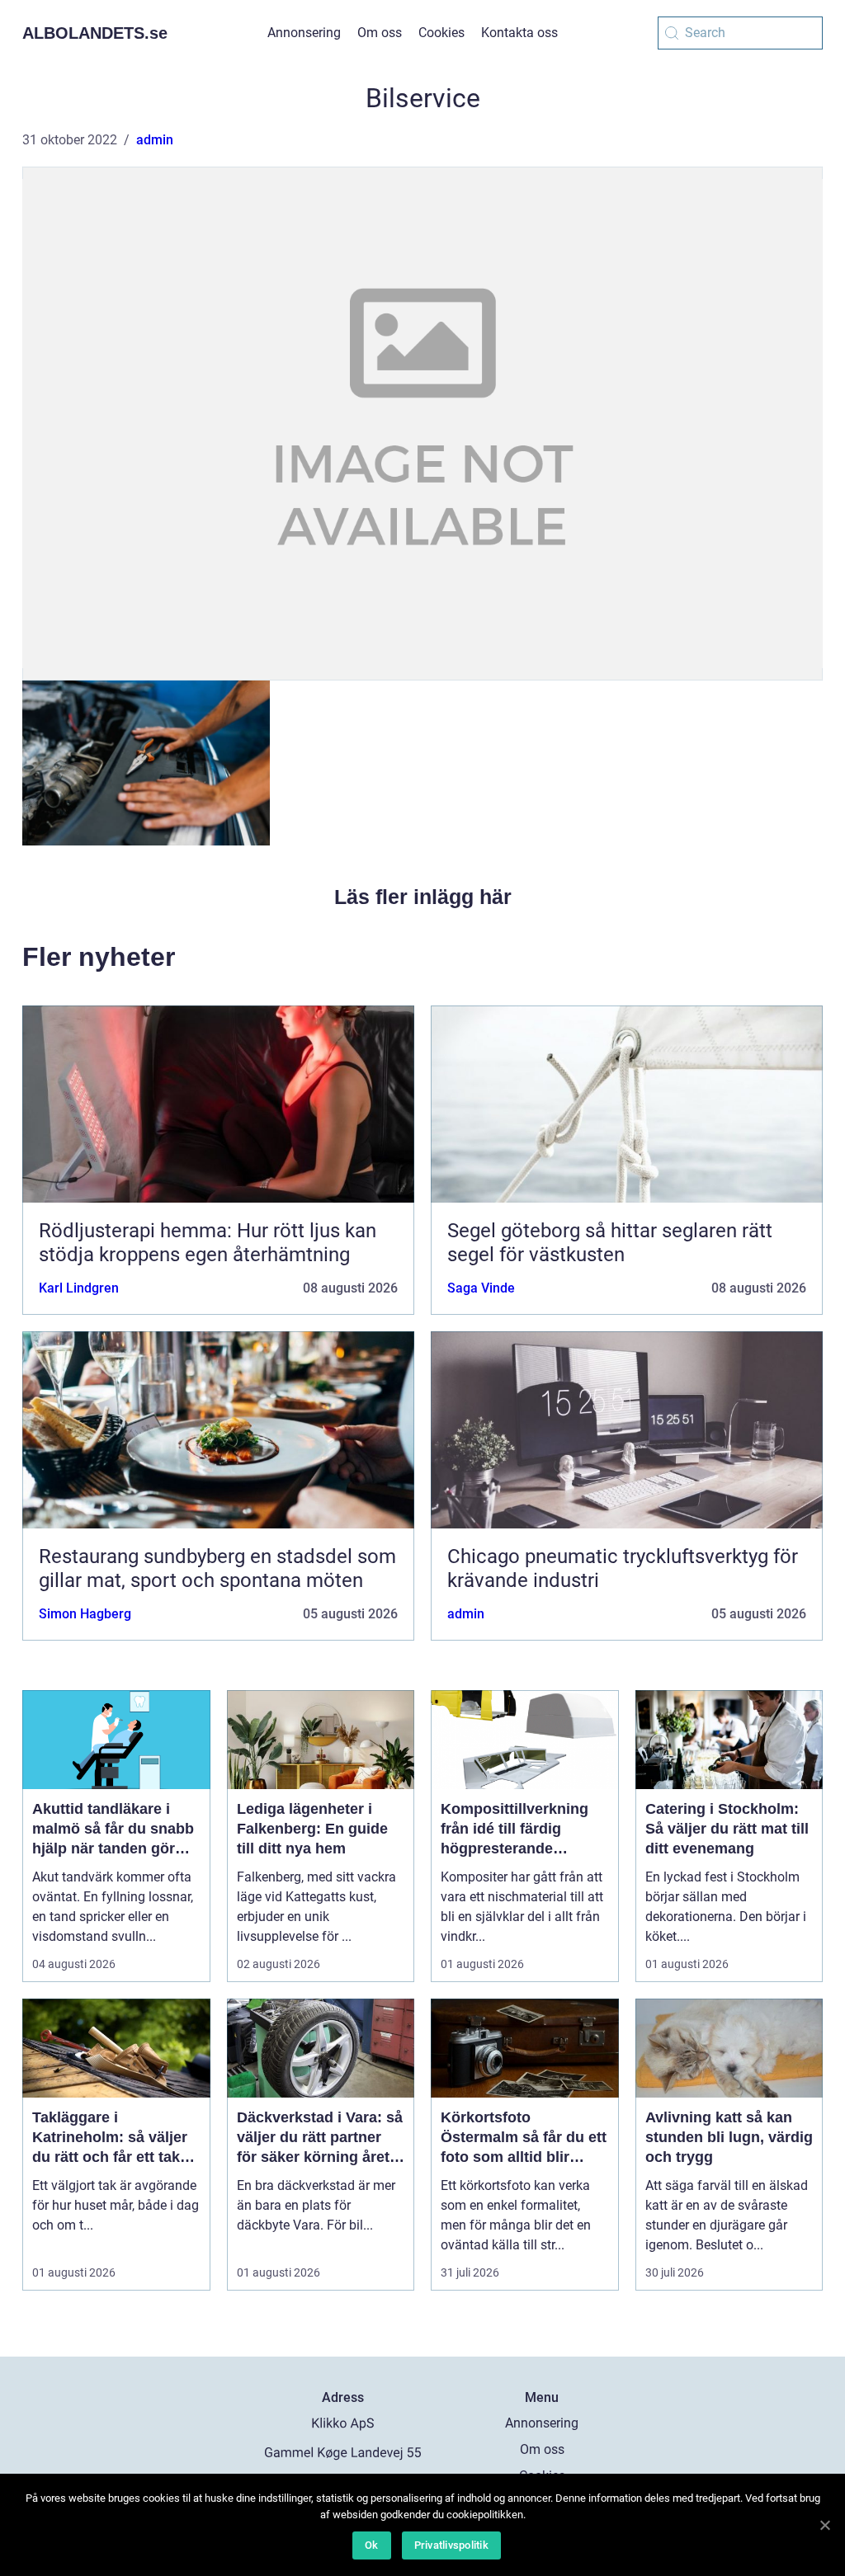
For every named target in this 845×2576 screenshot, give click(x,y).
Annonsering (304, 33)
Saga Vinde (481, 1288)
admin (155, 140)
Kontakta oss (519, 33)
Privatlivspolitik (451, 2545)
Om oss (380, 33)
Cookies (441, 33)
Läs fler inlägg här (423, 897)
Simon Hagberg (85, 1614)
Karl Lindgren (79, 1288)
